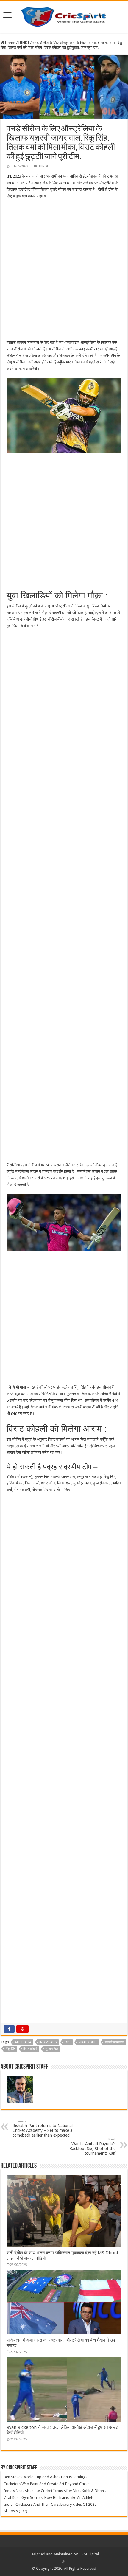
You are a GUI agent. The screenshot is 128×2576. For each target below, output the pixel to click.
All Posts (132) (15, 2511)
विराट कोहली (30, 2049)
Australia (23, 2042)
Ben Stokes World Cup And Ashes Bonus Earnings (45, 2477)
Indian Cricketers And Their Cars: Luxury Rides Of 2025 (50, 2504)
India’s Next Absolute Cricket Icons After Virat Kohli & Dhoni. (55, 2491)
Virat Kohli (88, 2042)
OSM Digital (89, 2554)
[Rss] (64, 2561)
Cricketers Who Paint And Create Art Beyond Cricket (47, 2484)
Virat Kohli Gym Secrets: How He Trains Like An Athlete (49, 2498)
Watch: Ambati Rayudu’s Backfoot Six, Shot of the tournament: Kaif (92, 2147)
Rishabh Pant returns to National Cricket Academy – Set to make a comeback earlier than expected (43, 2128)
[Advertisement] (64, 269)
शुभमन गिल (52, 2049)
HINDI (24, 43)
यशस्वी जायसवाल (114, 2042)
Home (10, 43)
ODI (68, 2042)
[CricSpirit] (64, 16)
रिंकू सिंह (10, 2049)
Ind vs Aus (48, 2042)
